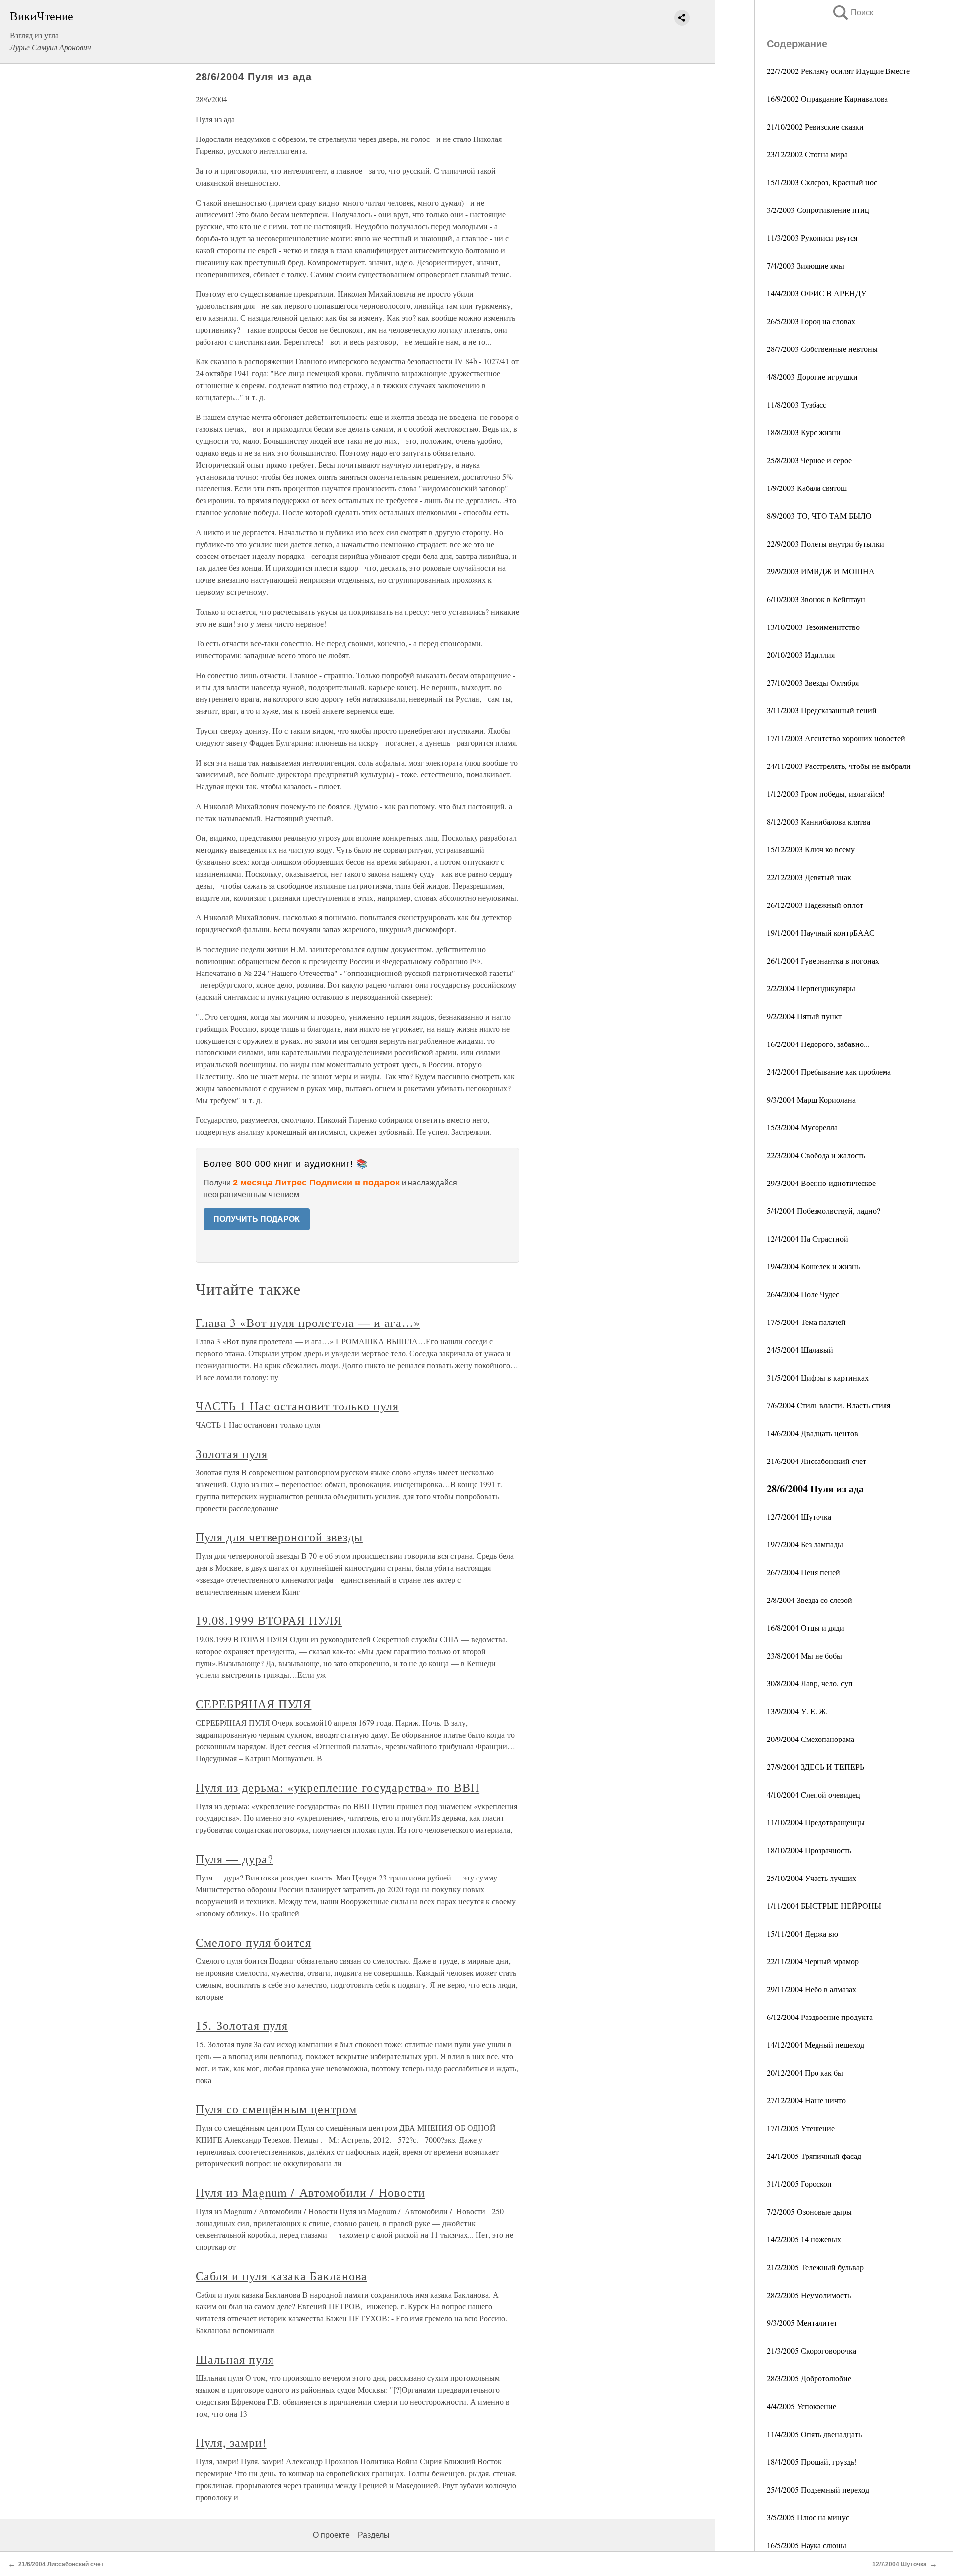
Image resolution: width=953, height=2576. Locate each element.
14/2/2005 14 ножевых (804, 2239)
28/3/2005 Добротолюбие (809, 2378)
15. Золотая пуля (242, 2025)
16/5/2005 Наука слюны (807, 2545)
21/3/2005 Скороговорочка (812, 2350)
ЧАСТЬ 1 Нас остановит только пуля (297, 1406)
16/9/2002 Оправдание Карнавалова (827, 99)
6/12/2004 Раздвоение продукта (820, 2017)
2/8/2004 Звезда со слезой (810, 1600)
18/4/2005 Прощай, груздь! (812, 2462)
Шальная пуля (235, 2359)
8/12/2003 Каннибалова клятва (818, 821)
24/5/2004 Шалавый (800, 1350)
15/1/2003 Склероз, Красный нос (822, 182)
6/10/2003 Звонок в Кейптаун (816, 599)
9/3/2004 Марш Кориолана (811, 1099)
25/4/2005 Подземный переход (818, 2489)
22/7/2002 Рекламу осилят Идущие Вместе (838, 71)
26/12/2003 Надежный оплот (815, 905)
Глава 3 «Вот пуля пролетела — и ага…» (308, 1323)
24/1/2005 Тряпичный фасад (814, 2156)
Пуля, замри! (231, 2442)
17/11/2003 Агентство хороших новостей (836, 738)
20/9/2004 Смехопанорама (811, 1739)
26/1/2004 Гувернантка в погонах (823, 960)
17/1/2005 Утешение (801, 2128)
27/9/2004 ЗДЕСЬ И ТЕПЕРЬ (816, 1767)
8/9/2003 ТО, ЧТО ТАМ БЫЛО (819, 516)
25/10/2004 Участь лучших (812, 1878)
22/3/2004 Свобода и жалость (816, 1155)
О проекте (331, 2535)
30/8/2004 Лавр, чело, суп (810, 1683)
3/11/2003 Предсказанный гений (822, 710)
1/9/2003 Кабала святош (807, 488)
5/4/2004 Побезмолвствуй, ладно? (823, 1211)
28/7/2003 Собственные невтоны (822, 349)
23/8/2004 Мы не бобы (805, 1655)
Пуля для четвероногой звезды (279, 1537)
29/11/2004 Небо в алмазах (812, 1989)
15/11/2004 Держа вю (803, 1933)
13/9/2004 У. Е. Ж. (797, 1711)
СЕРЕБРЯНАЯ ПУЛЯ (253, 1704)
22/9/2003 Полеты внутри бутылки (825, 543)
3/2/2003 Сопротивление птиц (818, 210)
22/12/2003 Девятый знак (809, 877)
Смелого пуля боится (253, 1942)
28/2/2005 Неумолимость (809, 2295)
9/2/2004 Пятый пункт (804, 1016)
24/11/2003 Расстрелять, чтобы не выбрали (839, 766)
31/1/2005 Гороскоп (799, 2184)
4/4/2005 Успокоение (802, 2406)
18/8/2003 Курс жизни (804, 432)
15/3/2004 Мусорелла (802, 1127)
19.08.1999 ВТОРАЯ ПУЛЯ (269, 1620)
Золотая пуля (232, 1454)
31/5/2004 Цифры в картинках (818, 1377)
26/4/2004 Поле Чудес (803, 1294)
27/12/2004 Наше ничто (806, 2100)
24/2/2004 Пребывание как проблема (829, 1072)
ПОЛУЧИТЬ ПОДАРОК (257, 1219)
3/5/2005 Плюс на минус (808, 2517)
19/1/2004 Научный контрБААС (821, 933)
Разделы (374, 2535)
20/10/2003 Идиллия (801, 655)
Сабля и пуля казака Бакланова (281, 2276)
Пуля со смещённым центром (276, 2109)
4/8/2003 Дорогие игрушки (812, 377)
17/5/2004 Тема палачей (806, 1322)
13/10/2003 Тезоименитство (813, 627)
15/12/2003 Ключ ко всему (811, 849)
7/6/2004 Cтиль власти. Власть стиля (829, 1405)
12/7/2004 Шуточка (799, 1516)
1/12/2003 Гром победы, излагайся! (826, 794)
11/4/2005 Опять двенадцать (814, 2434)
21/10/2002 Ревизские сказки (815, 126)
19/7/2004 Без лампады (805, 1544)
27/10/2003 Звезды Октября (813, 682)
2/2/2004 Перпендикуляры (811, 988)
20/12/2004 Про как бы (805, 2072)
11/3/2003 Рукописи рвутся (812, 238)
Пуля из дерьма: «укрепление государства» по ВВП (338, 1787)
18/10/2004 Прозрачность (809, 1850)
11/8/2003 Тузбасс (797, 404)
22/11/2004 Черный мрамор (813, 1961)
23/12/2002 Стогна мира (807, 154)
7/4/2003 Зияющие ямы (806, 265)
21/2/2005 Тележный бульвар (815, 2267)
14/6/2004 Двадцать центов (813, 1433)
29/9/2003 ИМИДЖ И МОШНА (821, 571)
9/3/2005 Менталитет (802, 2323)
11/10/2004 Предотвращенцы (816, 1822)
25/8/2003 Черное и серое (809, 460)
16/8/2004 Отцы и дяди (806, 1628)
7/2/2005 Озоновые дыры (809, 2211)
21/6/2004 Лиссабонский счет (817, 1461)
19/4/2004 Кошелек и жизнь (813, 1266)
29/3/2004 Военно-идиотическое (821, 1183)
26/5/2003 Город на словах (811, 321)
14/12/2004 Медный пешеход (816, 2045)
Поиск (852, 13)
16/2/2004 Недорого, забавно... (818, 1044)
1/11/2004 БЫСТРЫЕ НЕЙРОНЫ (824, 1906)
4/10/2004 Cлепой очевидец (814, 1794)
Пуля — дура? (235, 1859)
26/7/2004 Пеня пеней (804, 1572)
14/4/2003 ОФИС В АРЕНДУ (817, 293)
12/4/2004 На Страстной (808, 1238)
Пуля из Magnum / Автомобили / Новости (310, 2192)
